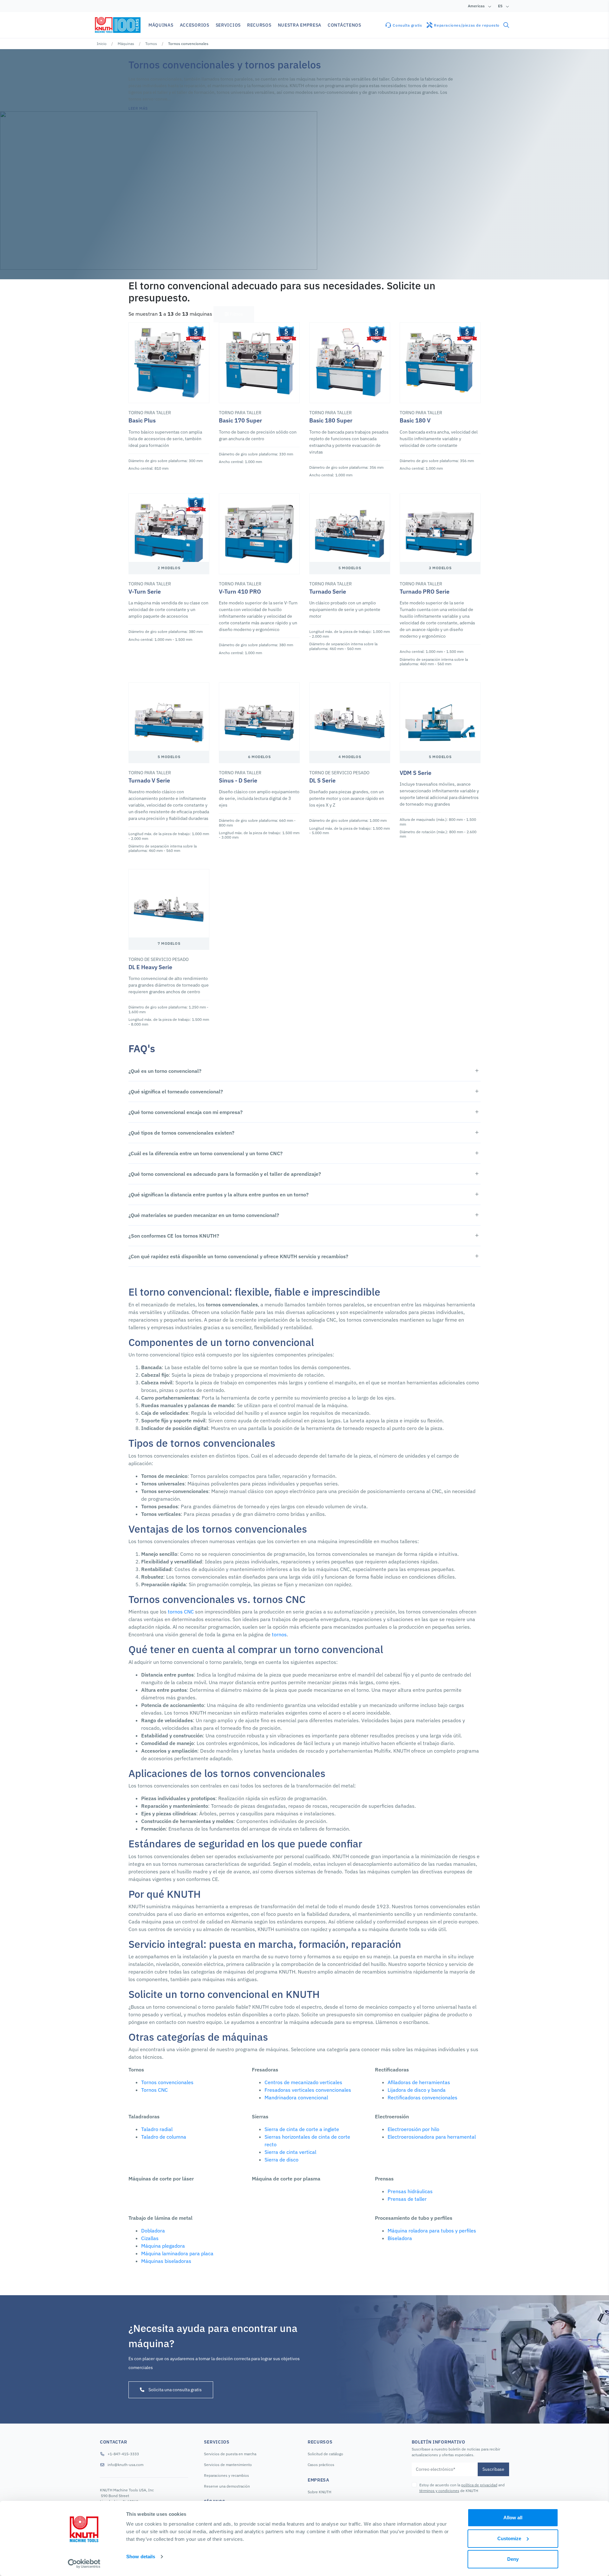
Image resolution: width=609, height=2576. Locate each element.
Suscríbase (493, 2469)
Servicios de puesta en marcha (230, 2454)
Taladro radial (157, 2129)
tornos (279, 1634)
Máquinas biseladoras (166, 2261)
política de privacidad (479, 2485)
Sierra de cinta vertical (290, 2152)
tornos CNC (181, 1612)
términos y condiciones (439, 2491)
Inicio (102, 44)
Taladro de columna (164, 2137)
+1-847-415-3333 (123, 2454)
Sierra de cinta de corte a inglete (302, 2129)
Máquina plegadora (163, 2246)
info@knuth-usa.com (125, 2465)
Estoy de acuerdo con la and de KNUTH (462, 2488)
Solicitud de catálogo (325, 2454)
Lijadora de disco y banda (417, 2090)
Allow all (513, 2518)
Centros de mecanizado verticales (303, 2082)
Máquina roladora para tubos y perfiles (432, 2231)
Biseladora (400, 2238)
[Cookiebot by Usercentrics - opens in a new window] (84, 2564)
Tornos (151, 44)
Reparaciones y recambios (226, 2475)
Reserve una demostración (227, 2486)
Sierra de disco (282, 2160)
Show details (141, 2557)
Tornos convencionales (167, 2082)
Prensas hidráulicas (410, 2191)
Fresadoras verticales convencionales (308, 2090)
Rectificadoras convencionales (422, 2097)
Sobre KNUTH (319, 2492)
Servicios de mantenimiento (228, 2465)
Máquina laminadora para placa (177, 2253)
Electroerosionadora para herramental (432, 2137)
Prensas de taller (407, 2199)
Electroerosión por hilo (413, 2129)
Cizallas (150, 2238)
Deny (513, 2559)
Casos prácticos (321, 2465)
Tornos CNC (154, 2090)
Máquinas (126, 44)
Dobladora (153, 2231)
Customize (509, 2538)
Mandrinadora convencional (296, 2097)
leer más (138, 108)
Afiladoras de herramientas (419, 2082)
